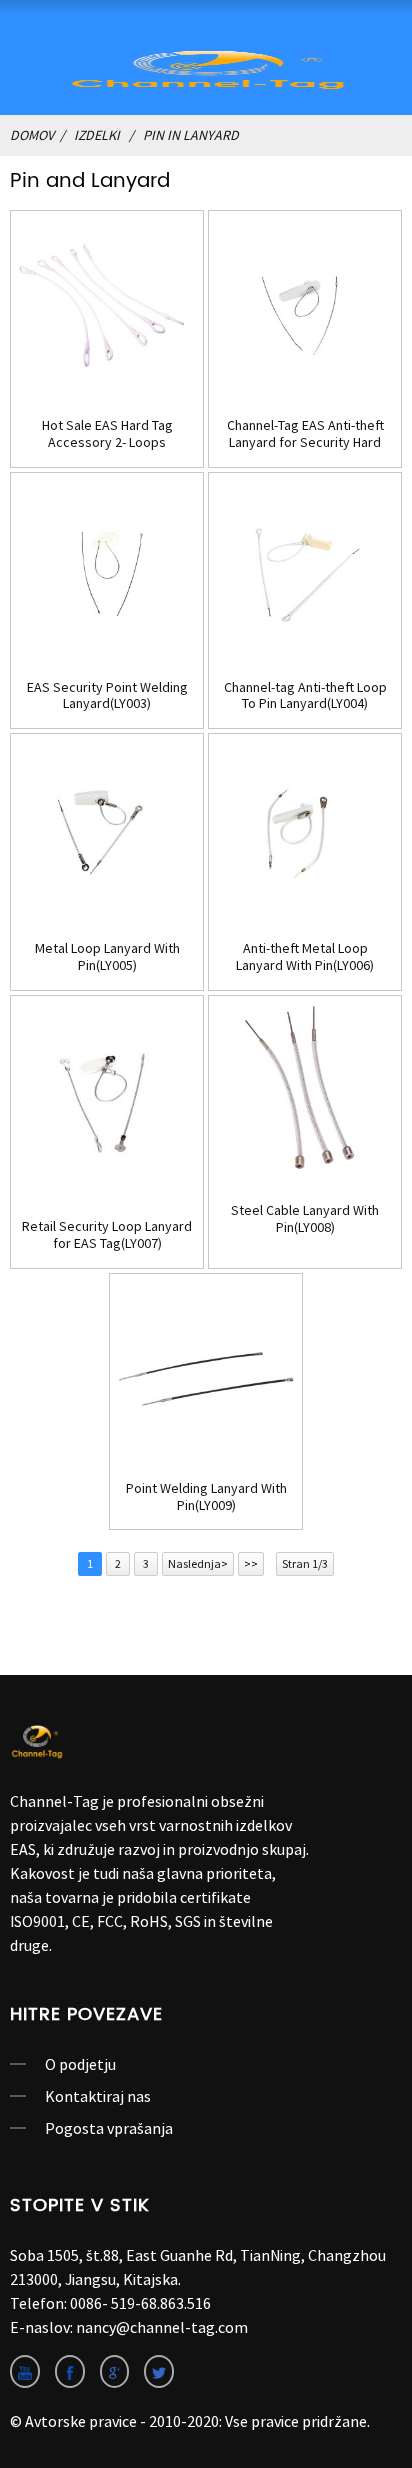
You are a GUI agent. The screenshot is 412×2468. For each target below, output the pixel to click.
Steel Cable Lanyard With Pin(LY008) (305, 1219)
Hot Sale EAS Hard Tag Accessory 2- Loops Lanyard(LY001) (107, 434)
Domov (32, 135)
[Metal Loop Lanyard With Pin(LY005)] (107, 830)
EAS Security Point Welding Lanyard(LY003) (107, 696)
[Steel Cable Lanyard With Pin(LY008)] (305, 1092)
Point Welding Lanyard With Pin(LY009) (206, 1497)
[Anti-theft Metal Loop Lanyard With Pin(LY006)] (305, 830)
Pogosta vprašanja (109, 2128)
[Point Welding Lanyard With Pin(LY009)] (206, 1370)
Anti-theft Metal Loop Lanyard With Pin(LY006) (305, 957)
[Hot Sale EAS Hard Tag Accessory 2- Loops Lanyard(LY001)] (107, 307)
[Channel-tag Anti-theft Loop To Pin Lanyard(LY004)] (305, 569)
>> (251, 1563)
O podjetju (80, 2064)
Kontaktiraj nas (98, 2096)
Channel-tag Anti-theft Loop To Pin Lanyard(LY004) (305, 696)
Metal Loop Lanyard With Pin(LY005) (107, 957)
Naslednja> (198, 1563)
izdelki (97, 135)
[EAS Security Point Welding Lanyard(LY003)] (107, 569)
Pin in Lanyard (191, 135)
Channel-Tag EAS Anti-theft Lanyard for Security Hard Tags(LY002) (305, 434)
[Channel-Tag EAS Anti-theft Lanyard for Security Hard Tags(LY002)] (305, 307)
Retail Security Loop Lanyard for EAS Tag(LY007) (107, 1235)
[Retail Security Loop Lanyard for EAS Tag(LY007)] (107, 1100)
